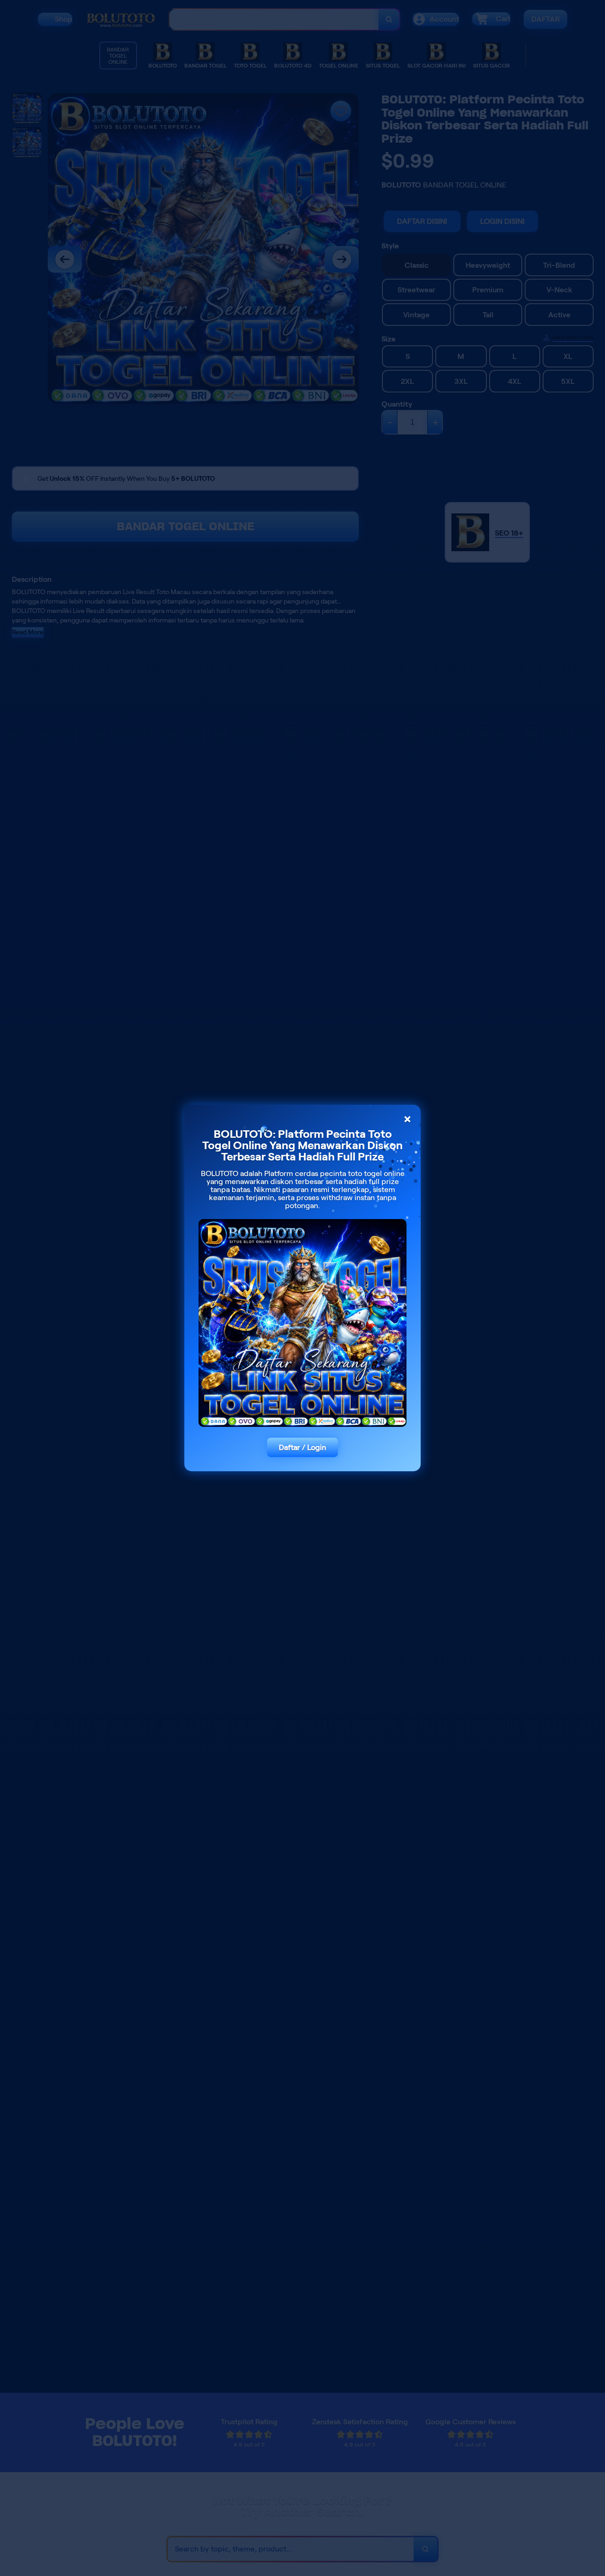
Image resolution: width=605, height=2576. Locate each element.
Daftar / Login (302, 1447)
